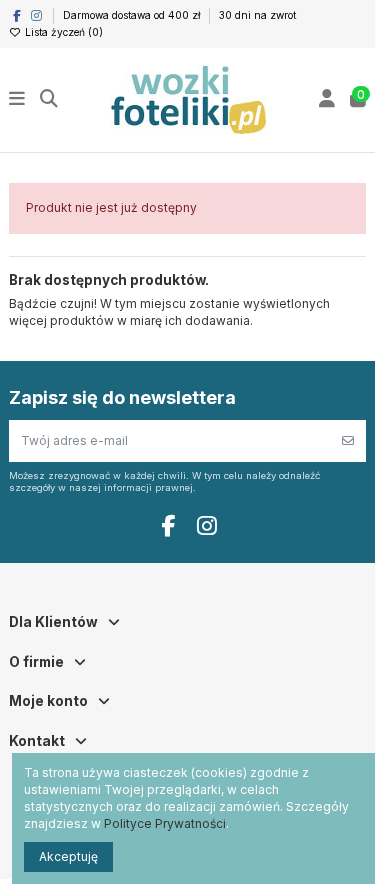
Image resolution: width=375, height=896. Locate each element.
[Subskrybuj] (348, 441)
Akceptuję (68, 856)
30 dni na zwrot (257, 15)
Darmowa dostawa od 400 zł (133, 15)
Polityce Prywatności (165, 823)
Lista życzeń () (62, 32)
